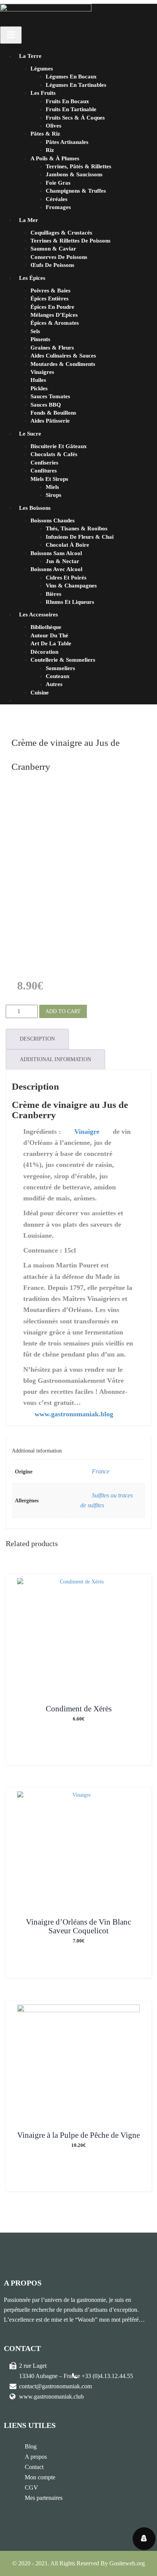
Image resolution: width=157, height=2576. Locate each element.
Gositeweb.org (127, 2563)
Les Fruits (43, 93)
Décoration (44, 652)
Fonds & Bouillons (53, 413)
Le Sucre (30, 434)
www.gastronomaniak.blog (74, 1414)
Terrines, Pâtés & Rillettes (78, 166)
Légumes (42, 69)
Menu (11, 35)
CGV (31, 2487)
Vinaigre (87, 1132)
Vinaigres (42, 372)
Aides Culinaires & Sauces (63, 356)
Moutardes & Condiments (63, 364)
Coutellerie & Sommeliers (63, 660)
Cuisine (40, 693)
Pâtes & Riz (45, 134)
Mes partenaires (44, 2498)
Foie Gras (58, 183)
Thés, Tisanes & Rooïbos (77, 528)
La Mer (29, 220)
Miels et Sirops (49, 479)
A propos (36, 2457)
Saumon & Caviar (53, 249)
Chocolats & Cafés (54, 454)
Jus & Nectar (62, 561)
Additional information (55, 1059)
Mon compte (40, 2477)
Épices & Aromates (55, 323)
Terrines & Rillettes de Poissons (70, 241)
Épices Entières (50, 298)
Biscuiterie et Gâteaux (59, 446)
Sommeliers (60, 668)
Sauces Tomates (50, 396)
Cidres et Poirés (66, 578)
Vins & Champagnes (71, 586)
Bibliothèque (46, 627)
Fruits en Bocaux (67, 101)
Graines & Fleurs (52, 348)
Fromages (58, 207)
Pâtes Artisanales (67, 142)
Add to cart (63, 1011)
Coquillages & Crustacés (61, 233)
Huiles (38, 380)
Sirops (54, 495)
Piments (40, 339)
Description (37, 1039)
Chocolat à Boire (67, 545)
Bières (54, 594)
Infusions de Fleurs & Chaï (80, 537)
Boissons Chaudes (53, 520)
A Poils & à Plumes (55, 158)
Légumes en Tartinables (76, 85)
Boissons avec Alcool (56, 569)
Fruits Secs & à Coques (75, 118)
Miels (52, 487)
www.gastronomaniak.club (51, 2396)
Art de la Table (51, 643)
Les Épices (32, 278)
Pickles (39, 388)
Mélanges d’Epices (54, 315)
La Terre (30, 56)
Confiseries (44, 463)
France (101, 1471)
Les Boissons (35, 508)
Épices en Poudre (52, 307)
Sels (35, 331)
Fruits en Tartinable (71, 109)
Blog (31, 2446)
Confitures (44, 471)
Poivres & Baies (50, 290)
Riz (50, 150)
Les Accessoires (38, 614)
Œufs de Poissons (52, 265)
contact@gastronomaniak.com (55, 2386)
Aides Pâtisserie (50, 421)
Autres (54, 684)
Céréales (57, 199)
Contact (34, 2467)
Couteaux (58, 676)
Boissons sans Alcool (56, 553)
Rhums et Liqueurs (70, 602)
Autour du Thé (49, 635)
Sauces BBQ (46, 405)
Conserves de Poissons (59, 257)
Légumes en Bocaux (71, 77)
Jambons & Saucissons (74, 174)
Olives (54, 126)
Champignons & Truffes (76, 191)
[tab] (37, 1039)
